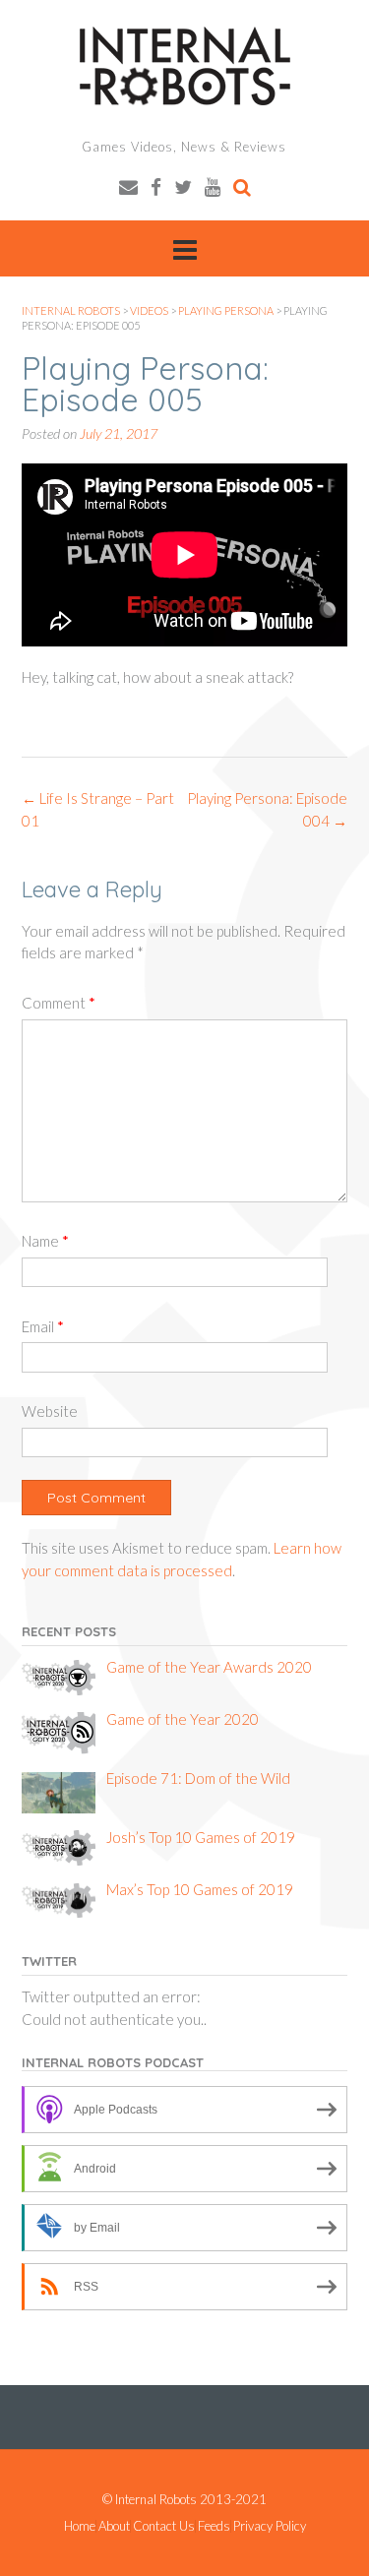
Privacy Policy (270, 2526)
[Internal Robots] (184, 66)
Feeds (214, 2526)
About (114, 2526)
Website (50, 1411)
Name (45, 1241)
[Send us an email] (128, 186)
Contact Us (164, 2526)
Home (80, 2526)
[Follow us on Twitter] (183, 186)
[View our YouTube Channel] (213, 186)
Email (43, 1326)
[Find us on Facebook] (156, 186)
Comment (59, 1003)
